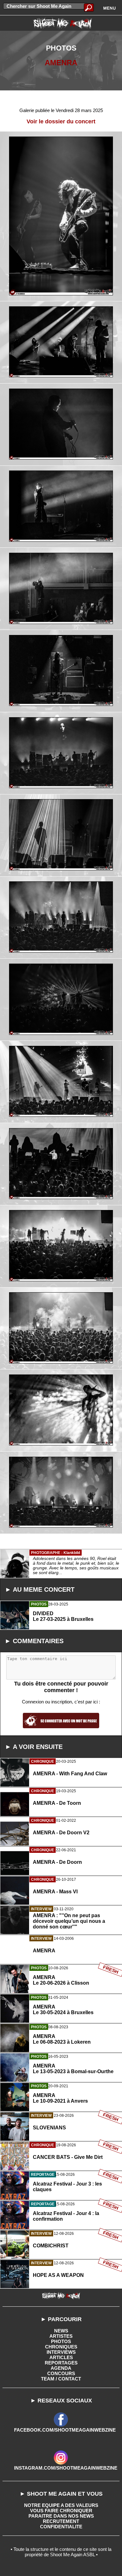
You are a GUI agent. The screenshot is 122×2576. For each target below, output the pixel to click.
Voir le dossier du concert (61, 121)
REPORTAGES (61, 2363)
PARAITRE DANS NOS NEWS (61, 2516)
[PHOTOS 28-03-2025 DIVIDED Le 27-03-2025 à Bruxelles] (61, 1644)
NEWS (61, 2331)
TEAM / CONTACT (61, 2379)
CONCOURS (61, 2373)
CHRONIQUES (61, 2347)
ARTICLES (61, 2357)
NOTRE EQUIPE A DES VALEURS (61, 2505)
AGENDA (61, 2368)
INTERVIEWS (61, 2352)
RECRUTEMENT (61, 2521)
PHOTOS (61, 2341)
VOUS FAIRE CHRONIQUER (61, 2511)
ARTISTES (61, 2336)
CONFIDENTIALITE (61, 2527)
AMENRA (61, 63)
